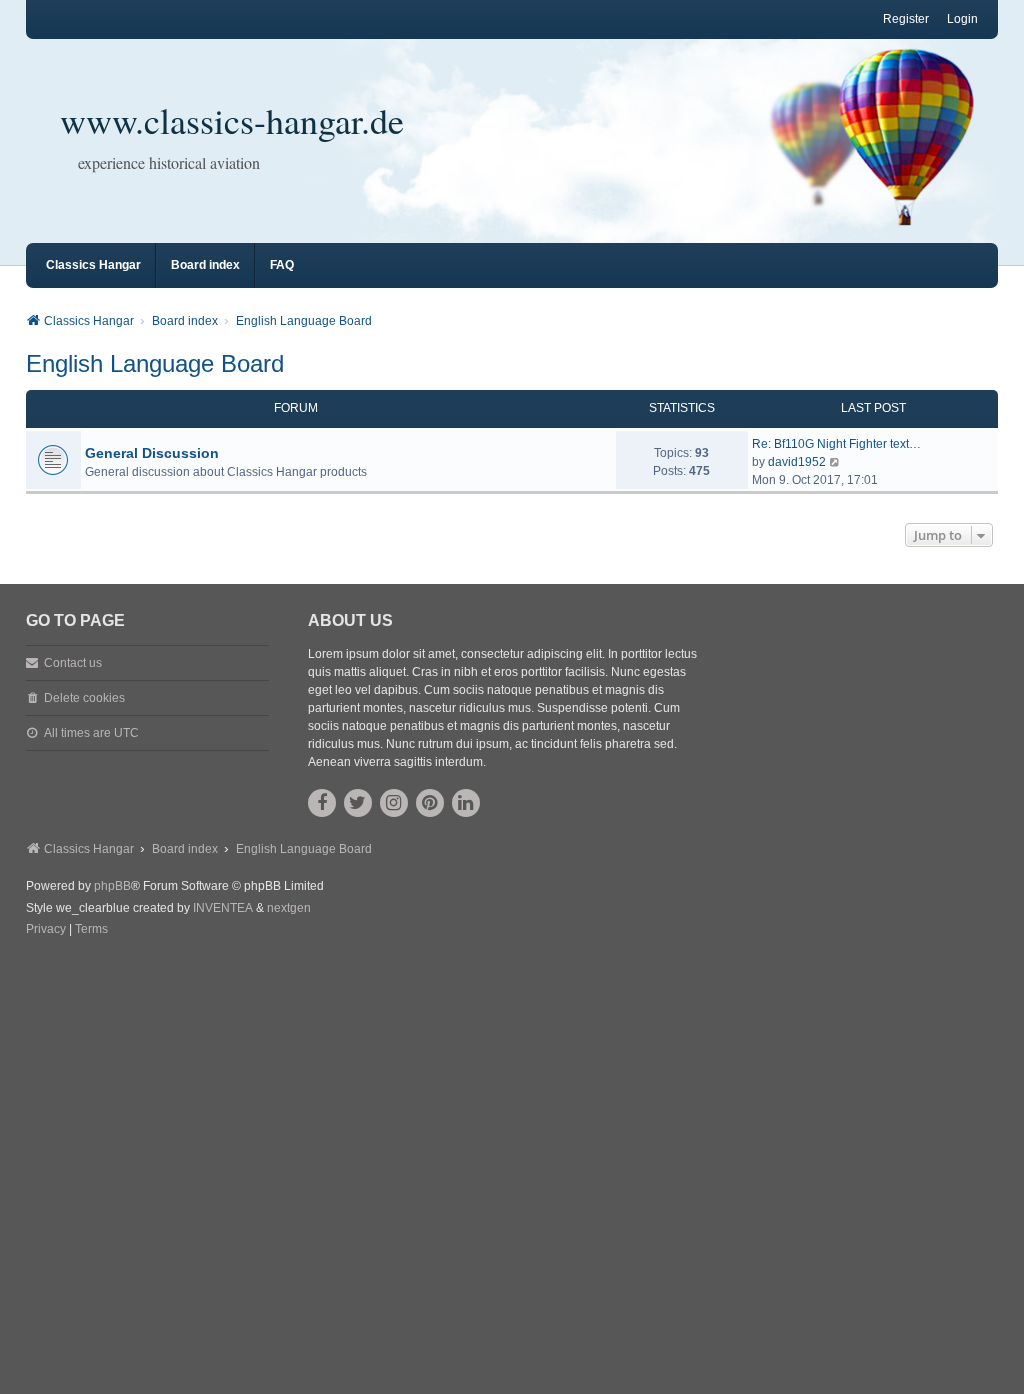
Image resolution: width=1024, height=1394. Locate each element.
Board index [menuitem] (205, 265)
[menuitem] (46, 930)
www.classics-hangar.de (232, 120)
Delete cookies (84, 698)
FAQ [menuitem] (282, 265)
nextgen (289, 908)
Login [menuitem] (962, 19)
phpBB (112, 886)
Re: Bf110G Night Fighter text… (836, 444)
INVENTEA (223, 908)
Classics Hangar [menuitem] (93, 265)
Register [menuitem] (906, 19)
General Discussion (152, 453)
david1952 (797, 462)
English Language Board (155, 363)
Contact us (73, 663)
